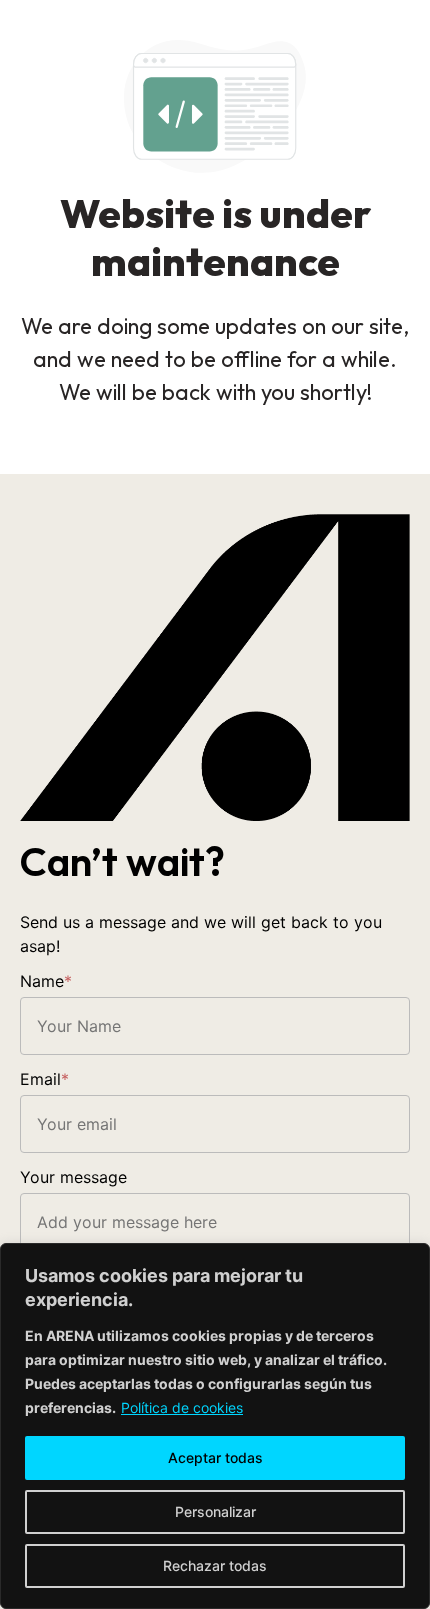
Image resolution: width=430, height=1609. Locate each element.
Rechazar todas (215, 1565)
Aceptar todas (215, 1457)
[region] (215, 1426)
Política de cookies (182, 1407)
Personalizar (215, 1511)
